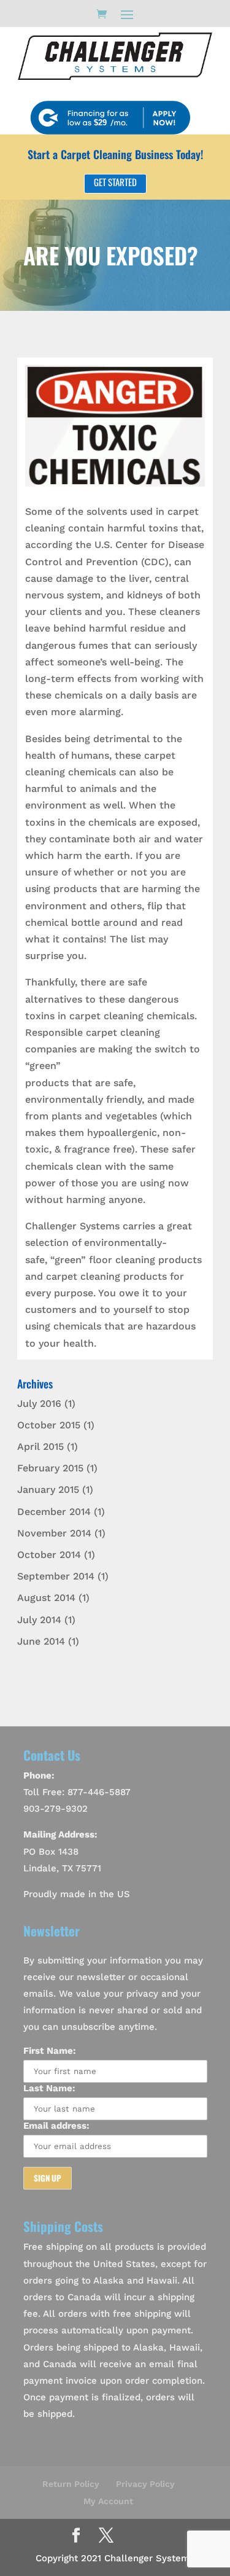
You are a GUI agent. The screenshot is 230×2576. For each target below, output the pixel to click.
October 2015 (49, 1425)
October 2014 (49, 1555)
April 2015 (40, 1447)
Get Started (115, 182)
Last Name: (49, 2088)
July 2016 (39, 1403)
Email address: (56, 2126)
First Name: (50, 2051)
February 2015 (50, 1468)
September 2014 (56, 1576)
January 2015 (48, 1490)
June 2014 (41, 1641)
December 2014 (54, 1512)
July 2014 (39, 1620)
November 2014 (54, 1533)
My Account (108, 2501)
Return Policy (71, 2484)
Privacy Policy (145, 2484)
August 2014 (46, 1598)
